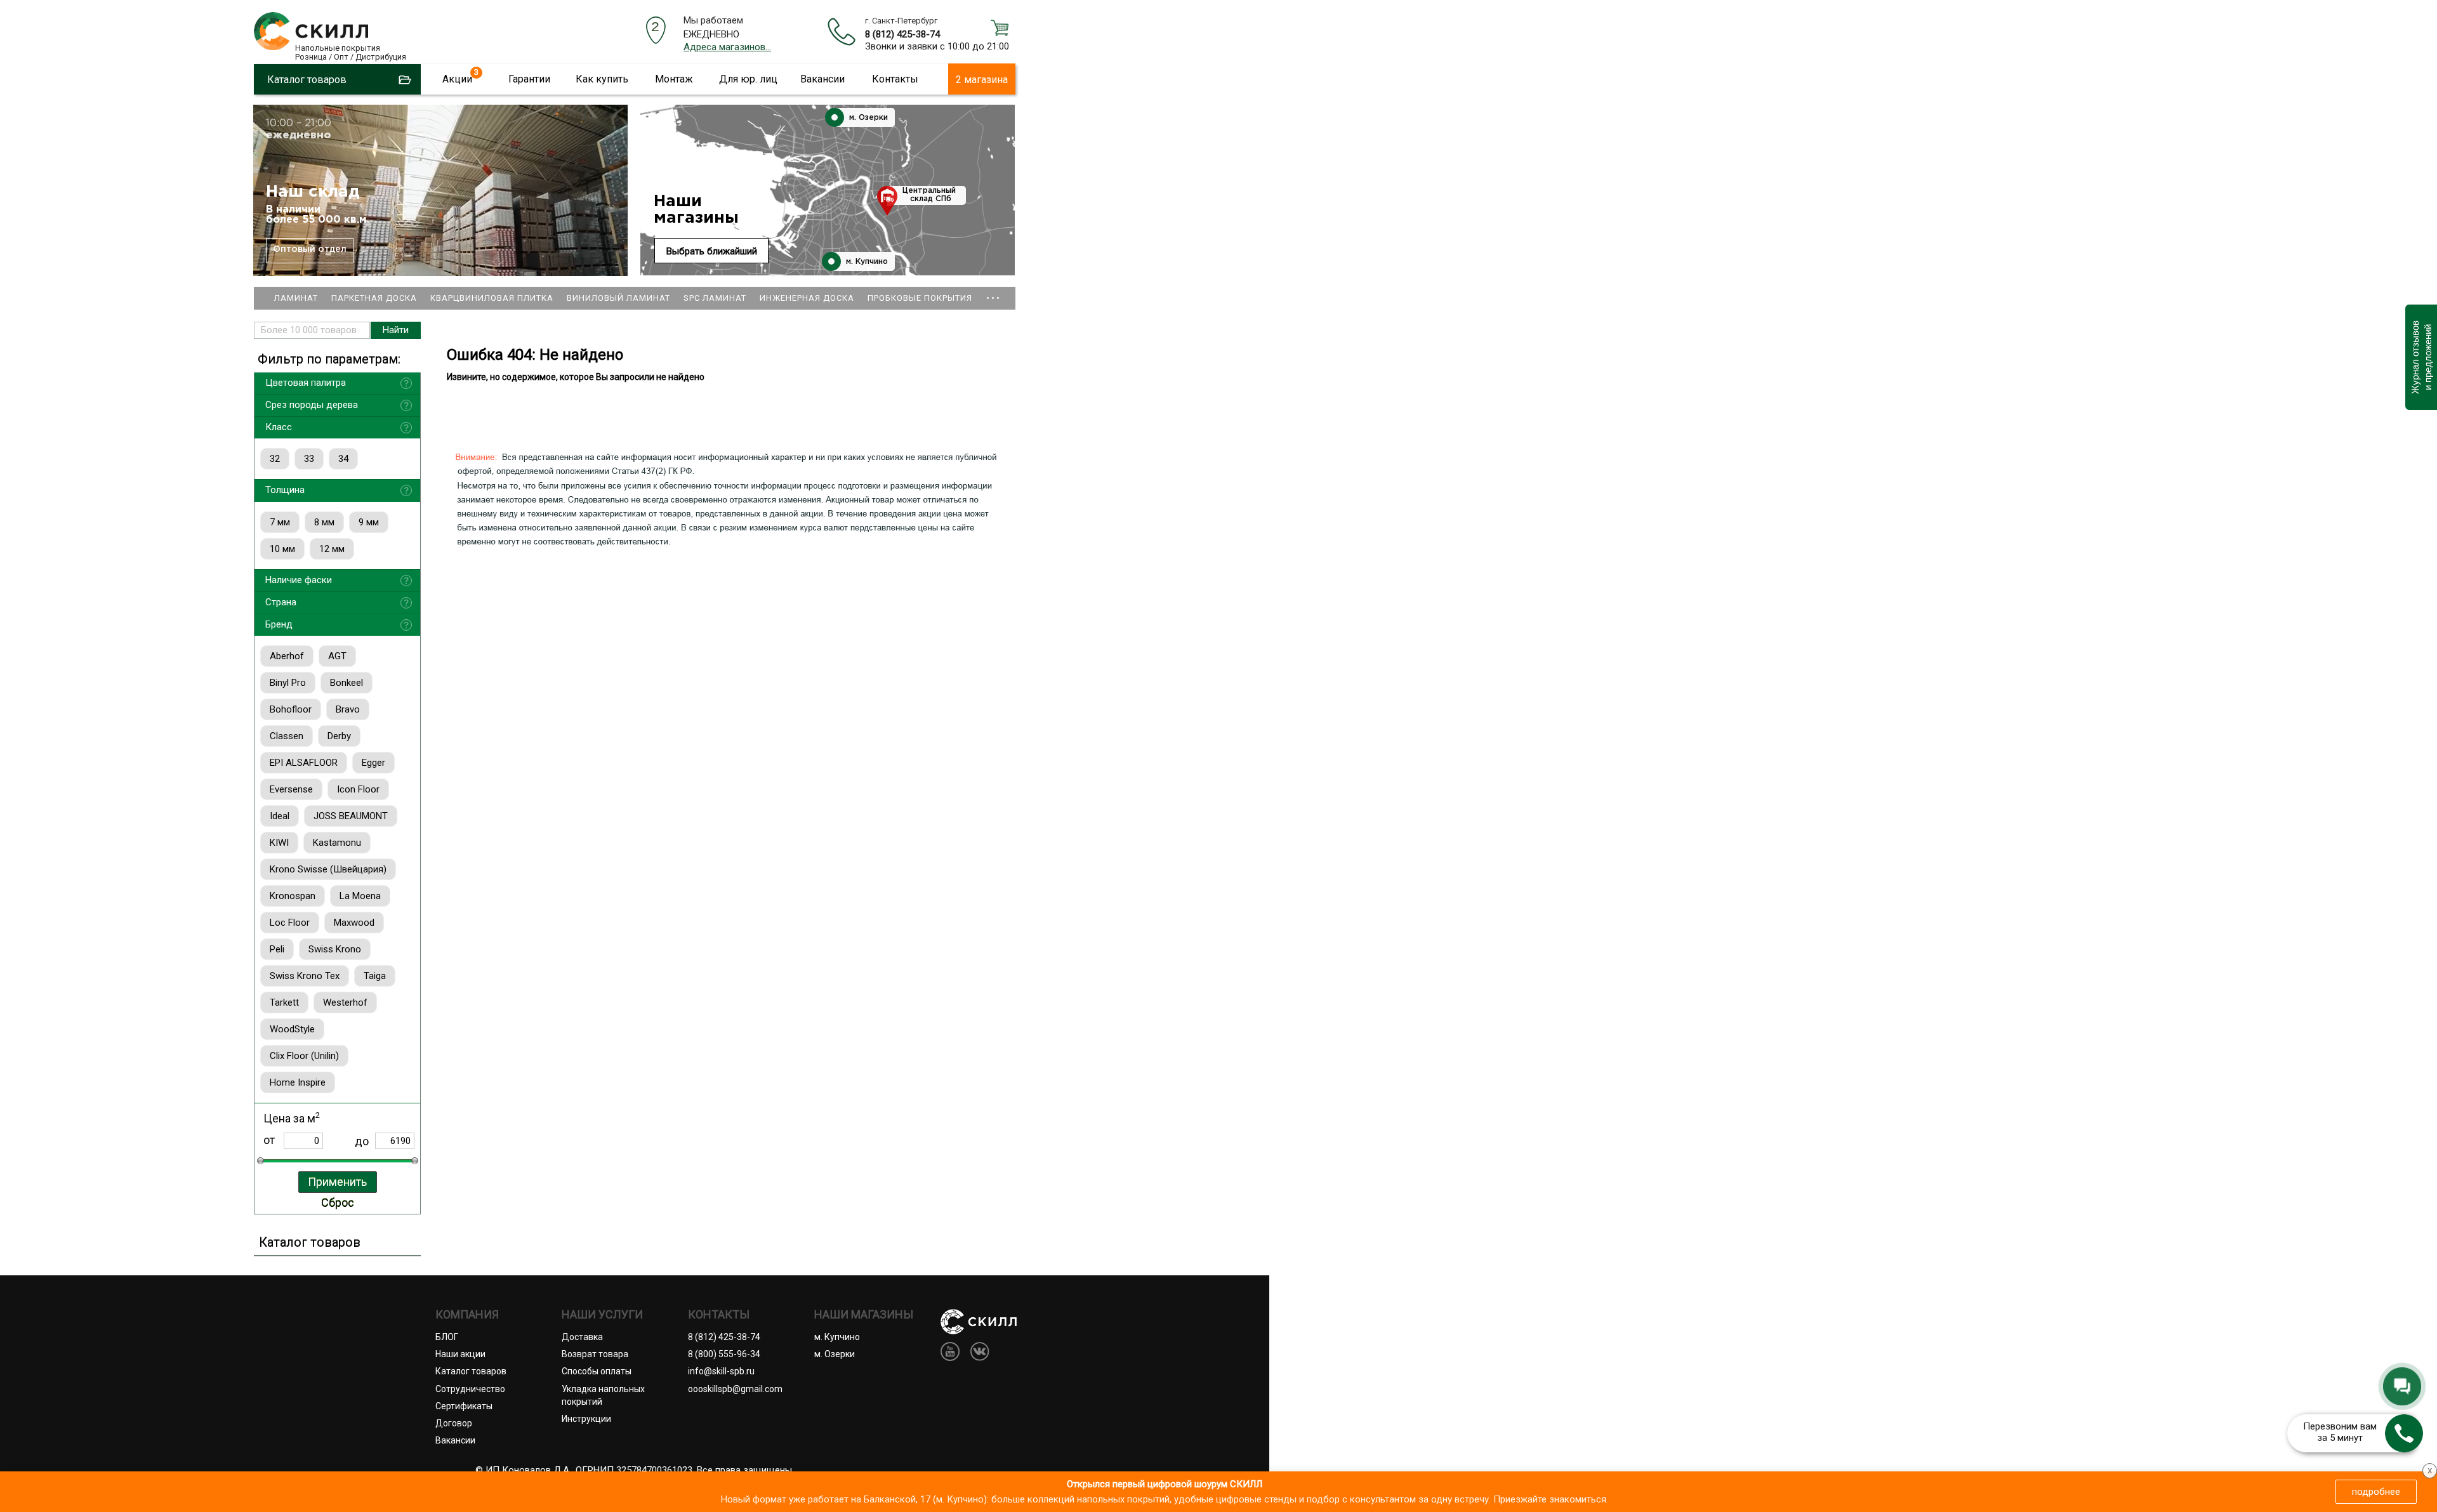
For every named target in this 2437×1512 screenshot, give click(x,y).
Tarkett (284, 1003)
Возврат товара (595, 1354)
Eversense (291, 789)
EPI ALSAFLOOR (304, 763)
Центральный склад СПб (929, 195)
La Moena (360, 896)
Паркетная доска (374, 298)
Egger (373, 763)
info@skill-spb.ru (721, 1371)
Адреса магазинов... (727, 47)
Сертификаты (464, 1406)
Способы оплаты (597, 1371)
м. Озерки (867, 118)
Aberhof (287, 656)
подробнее (2376, 1492)
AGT (337, 656)
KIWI (279, 843)
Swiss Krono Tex (305, 976)
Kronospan (293, 896)
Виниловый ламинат (618, 298)
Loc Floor (290, 923)
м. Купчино (866, 262)
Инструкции (586, 1419)
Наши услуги (602, 1315)
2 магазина (982, 80)
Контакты (895, 79)
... (993, 292)
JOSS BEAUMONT (351, 816)
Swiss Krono (335, 949)
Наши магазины (696, 210)
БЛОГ (447, 1337)
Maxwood (354, 923)
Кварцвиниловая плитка (492, 298)
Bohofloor (291, 709)
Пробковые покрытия (920, 298)
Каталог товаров (471, 1371)
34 (343, 459)
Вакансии (822, 79)
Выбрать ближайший (712, 251)
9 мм (369, 522)
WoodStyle (292, 1029)
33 (309, 459)
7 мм (280, 522)
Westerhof (345, 1003)
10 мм (282, 549)
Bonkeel (347, 683)
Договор (454, 1423)
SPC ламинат (715, 298)
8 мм (324, 522)
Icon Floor (358, 789)
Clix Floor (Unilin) (304, 1056)
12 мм (332, 549)
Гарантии (529, 79)
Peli (277, 949)
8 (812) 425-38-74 (902, 34)
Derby (339, 736)
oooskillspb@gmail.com (735, 1389)
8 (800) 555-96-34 (724, 1354)
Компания (467, 1315)
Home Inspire (298, 1082)
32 (275, 459)
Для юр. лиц (748, 79)
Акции (457, 79)
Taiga (375, 976)
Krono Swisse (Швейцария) (328, 869)
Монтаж (674, 79)
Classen (287, 736)
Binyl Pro (288, 683)
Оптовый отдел (310, 249)
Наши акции (460, 1354)
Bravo (348, 709)
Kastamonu (337, 843)
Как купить (602, 79)
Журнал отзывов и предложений (2421, 357)
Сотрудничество (470, 1389)
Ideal (280, 816)
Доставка (582, 1337)
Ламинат (296, 298)
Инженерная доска (807, 298)
